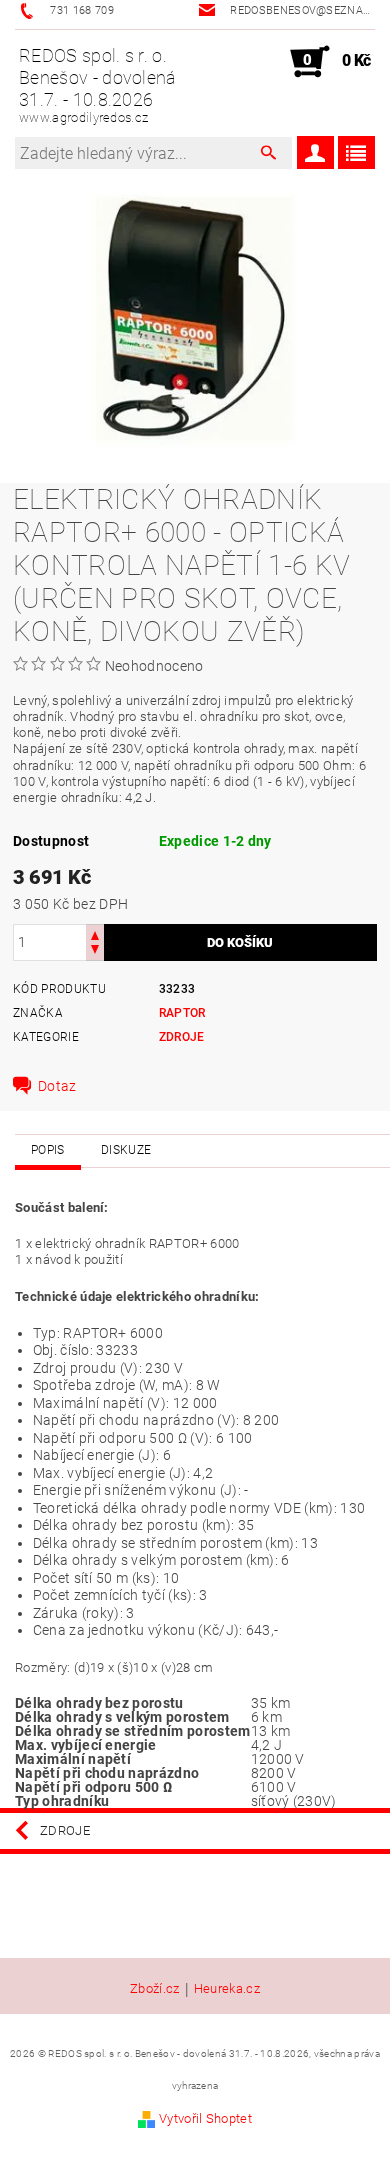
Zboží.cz (155, 1989)
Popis (48, 1150)
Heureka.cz (227, 1989)
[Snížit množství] (95, 951)
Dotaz (57, 1086)
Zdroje (182, 1037)
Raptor (182, 1013)
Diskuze (126, 1150)
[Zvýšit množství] (95, 933)
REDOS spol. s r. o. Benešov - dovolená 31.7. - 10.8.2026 (98, 85)
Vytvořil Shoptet (205, 2118)
